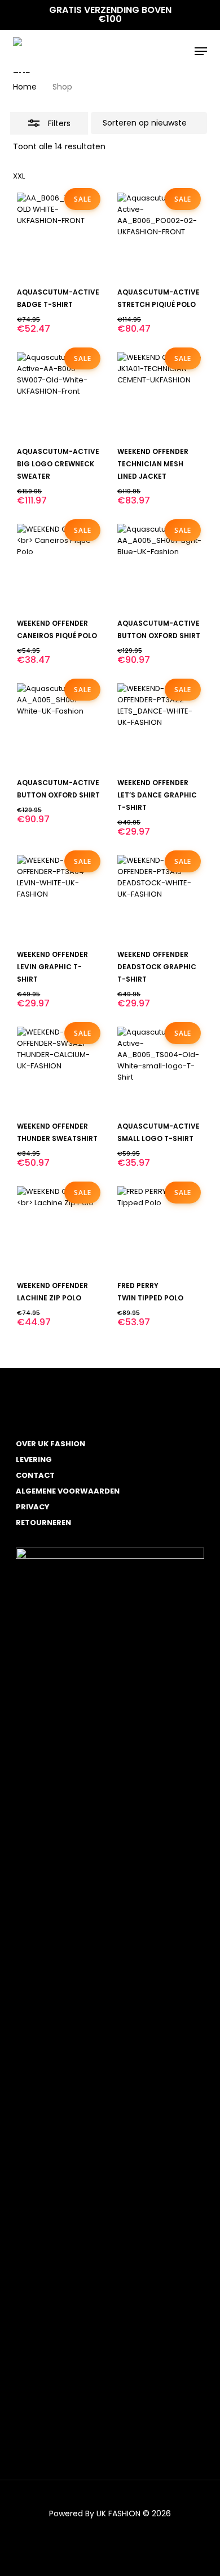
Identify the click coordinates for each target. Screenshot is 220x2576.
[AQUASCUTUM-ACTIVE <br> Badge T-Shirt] (59, 235)
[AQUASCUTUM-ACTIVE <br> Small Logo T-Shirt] (160, 1069)
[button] (201, 51)
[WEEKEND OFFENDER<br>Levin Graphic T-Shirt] (59, 897)
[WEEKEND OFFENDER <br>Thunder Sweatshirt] (59, 1069)
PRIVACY (33, 1507)
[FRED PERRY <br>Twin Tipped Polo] (160, 1228)
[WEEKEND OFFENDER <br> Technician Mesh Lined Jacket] (160, 394)
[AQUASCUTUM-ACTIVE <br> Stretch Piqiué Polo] (160, 235)
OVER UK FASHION (50, 1444)
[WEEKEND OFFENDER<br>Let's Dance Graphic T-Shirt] (160, 725)
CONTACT (35, 1475)
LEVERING (34, 1459)
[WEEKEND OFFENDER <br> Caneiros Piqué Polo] (59, 566)
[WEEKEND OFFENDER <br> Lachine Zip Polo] (59, 1228)
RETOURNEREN (43, 1523)
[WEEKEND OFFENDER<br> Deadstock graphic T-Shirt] (160, 897)
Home (25, 87)
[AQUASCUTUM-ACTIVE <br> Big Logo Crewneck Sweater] (59, 394)
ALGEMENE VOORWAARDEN (68, 1491)
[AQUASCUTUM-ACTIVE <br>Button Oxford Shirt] (160, 566)
